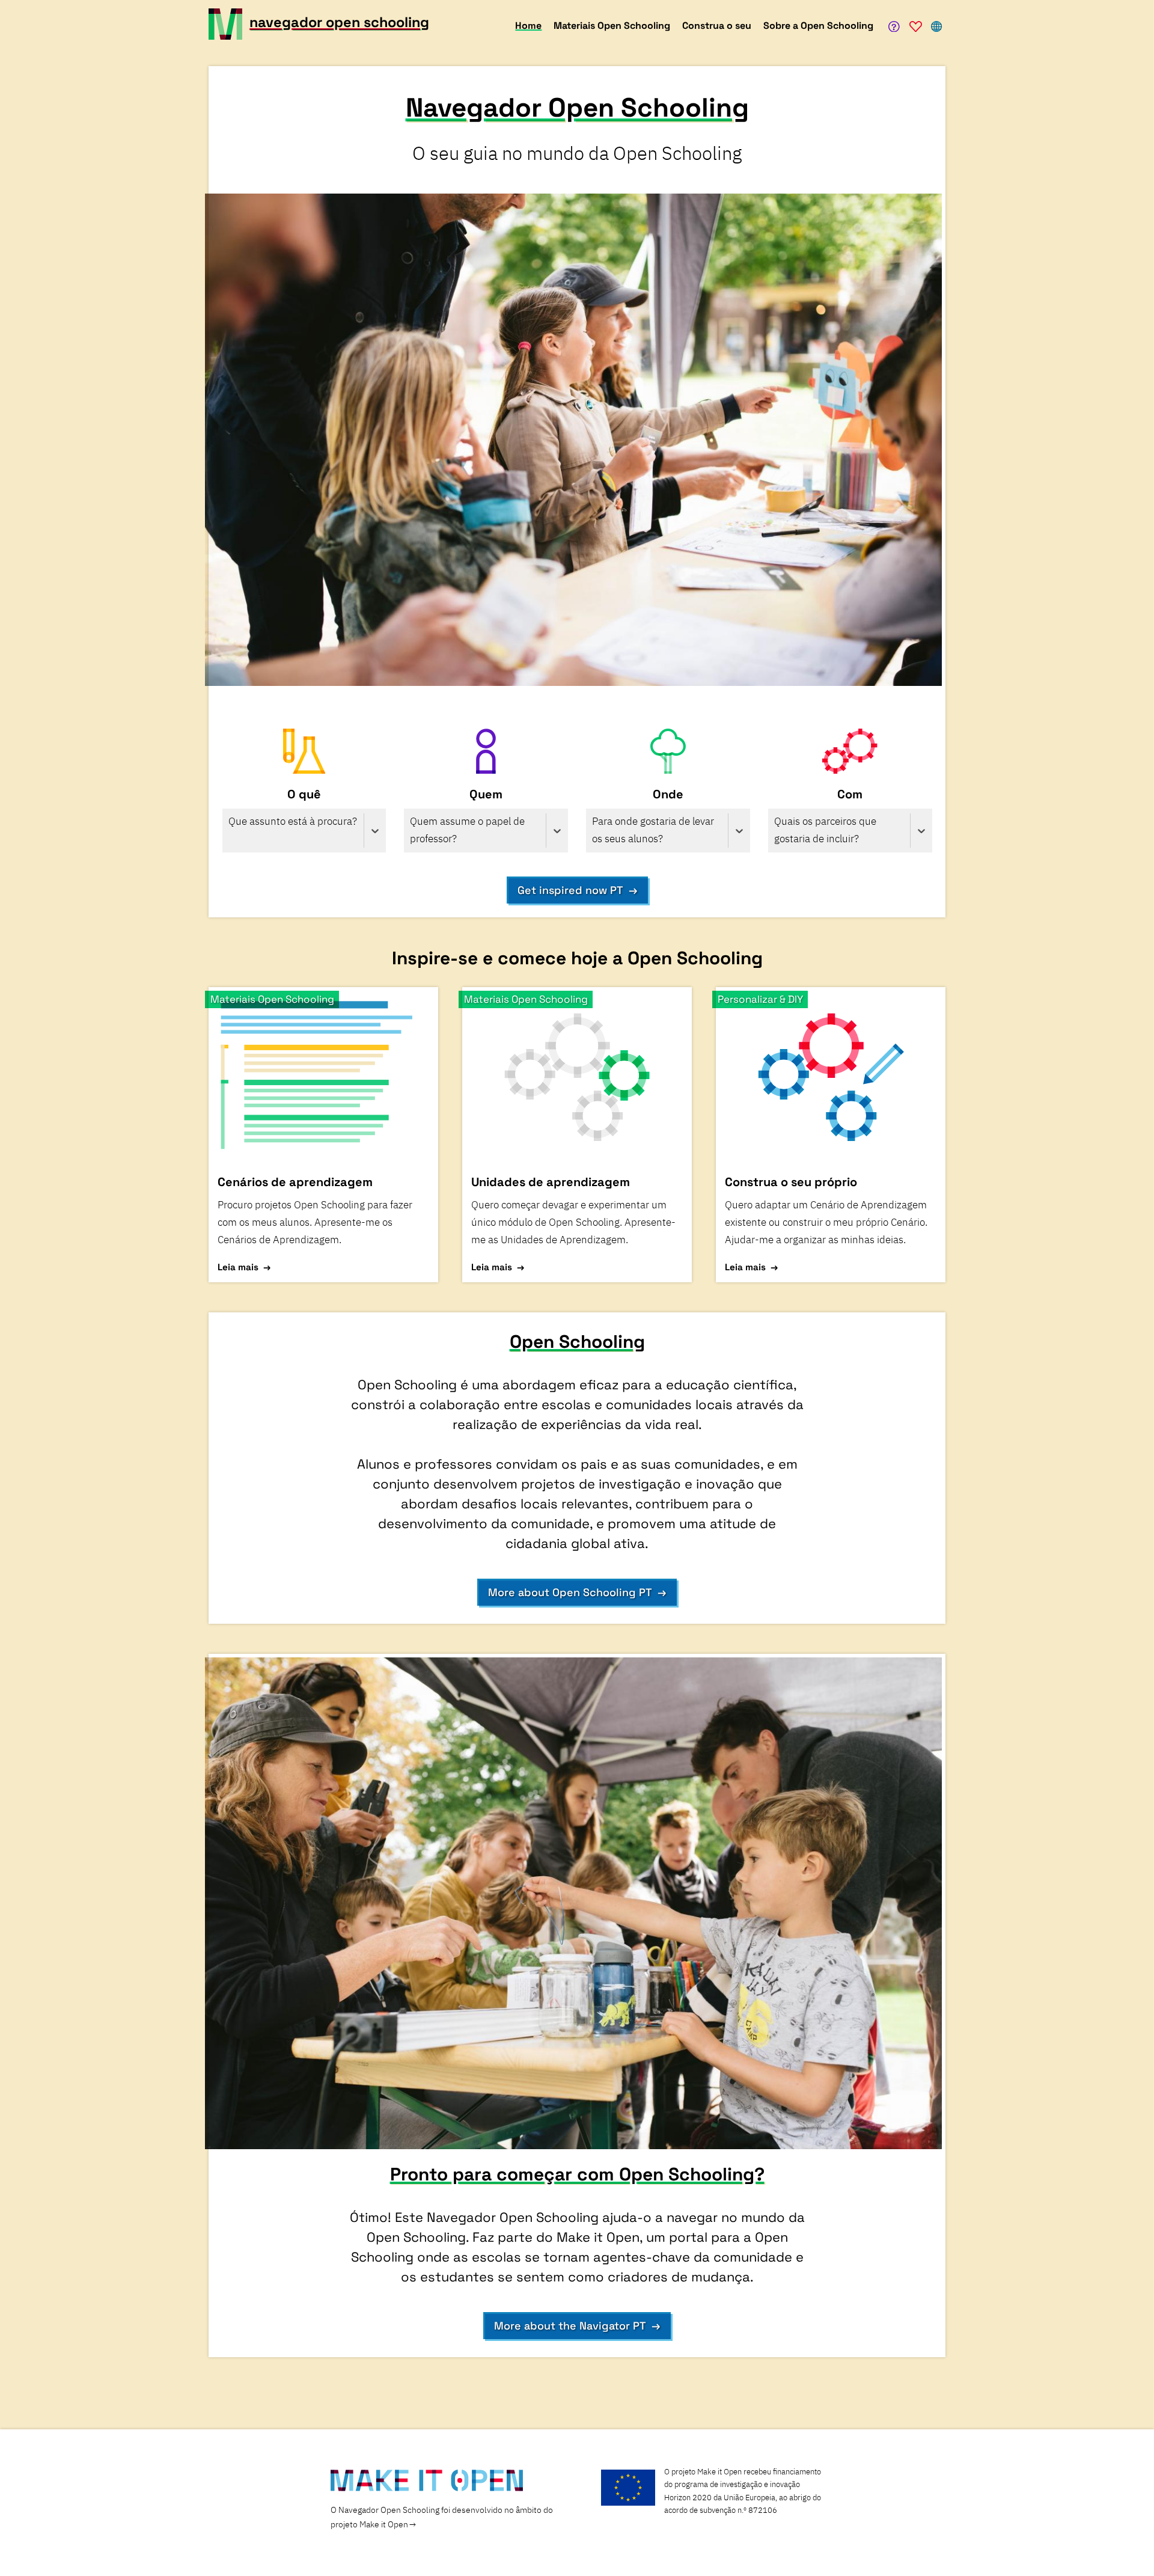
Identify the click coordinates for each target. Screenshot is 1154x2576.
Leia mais (238, 1267)
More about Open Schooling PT (570, 1592)
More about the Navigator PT (570, 2326)
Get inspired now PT (570, 890)
